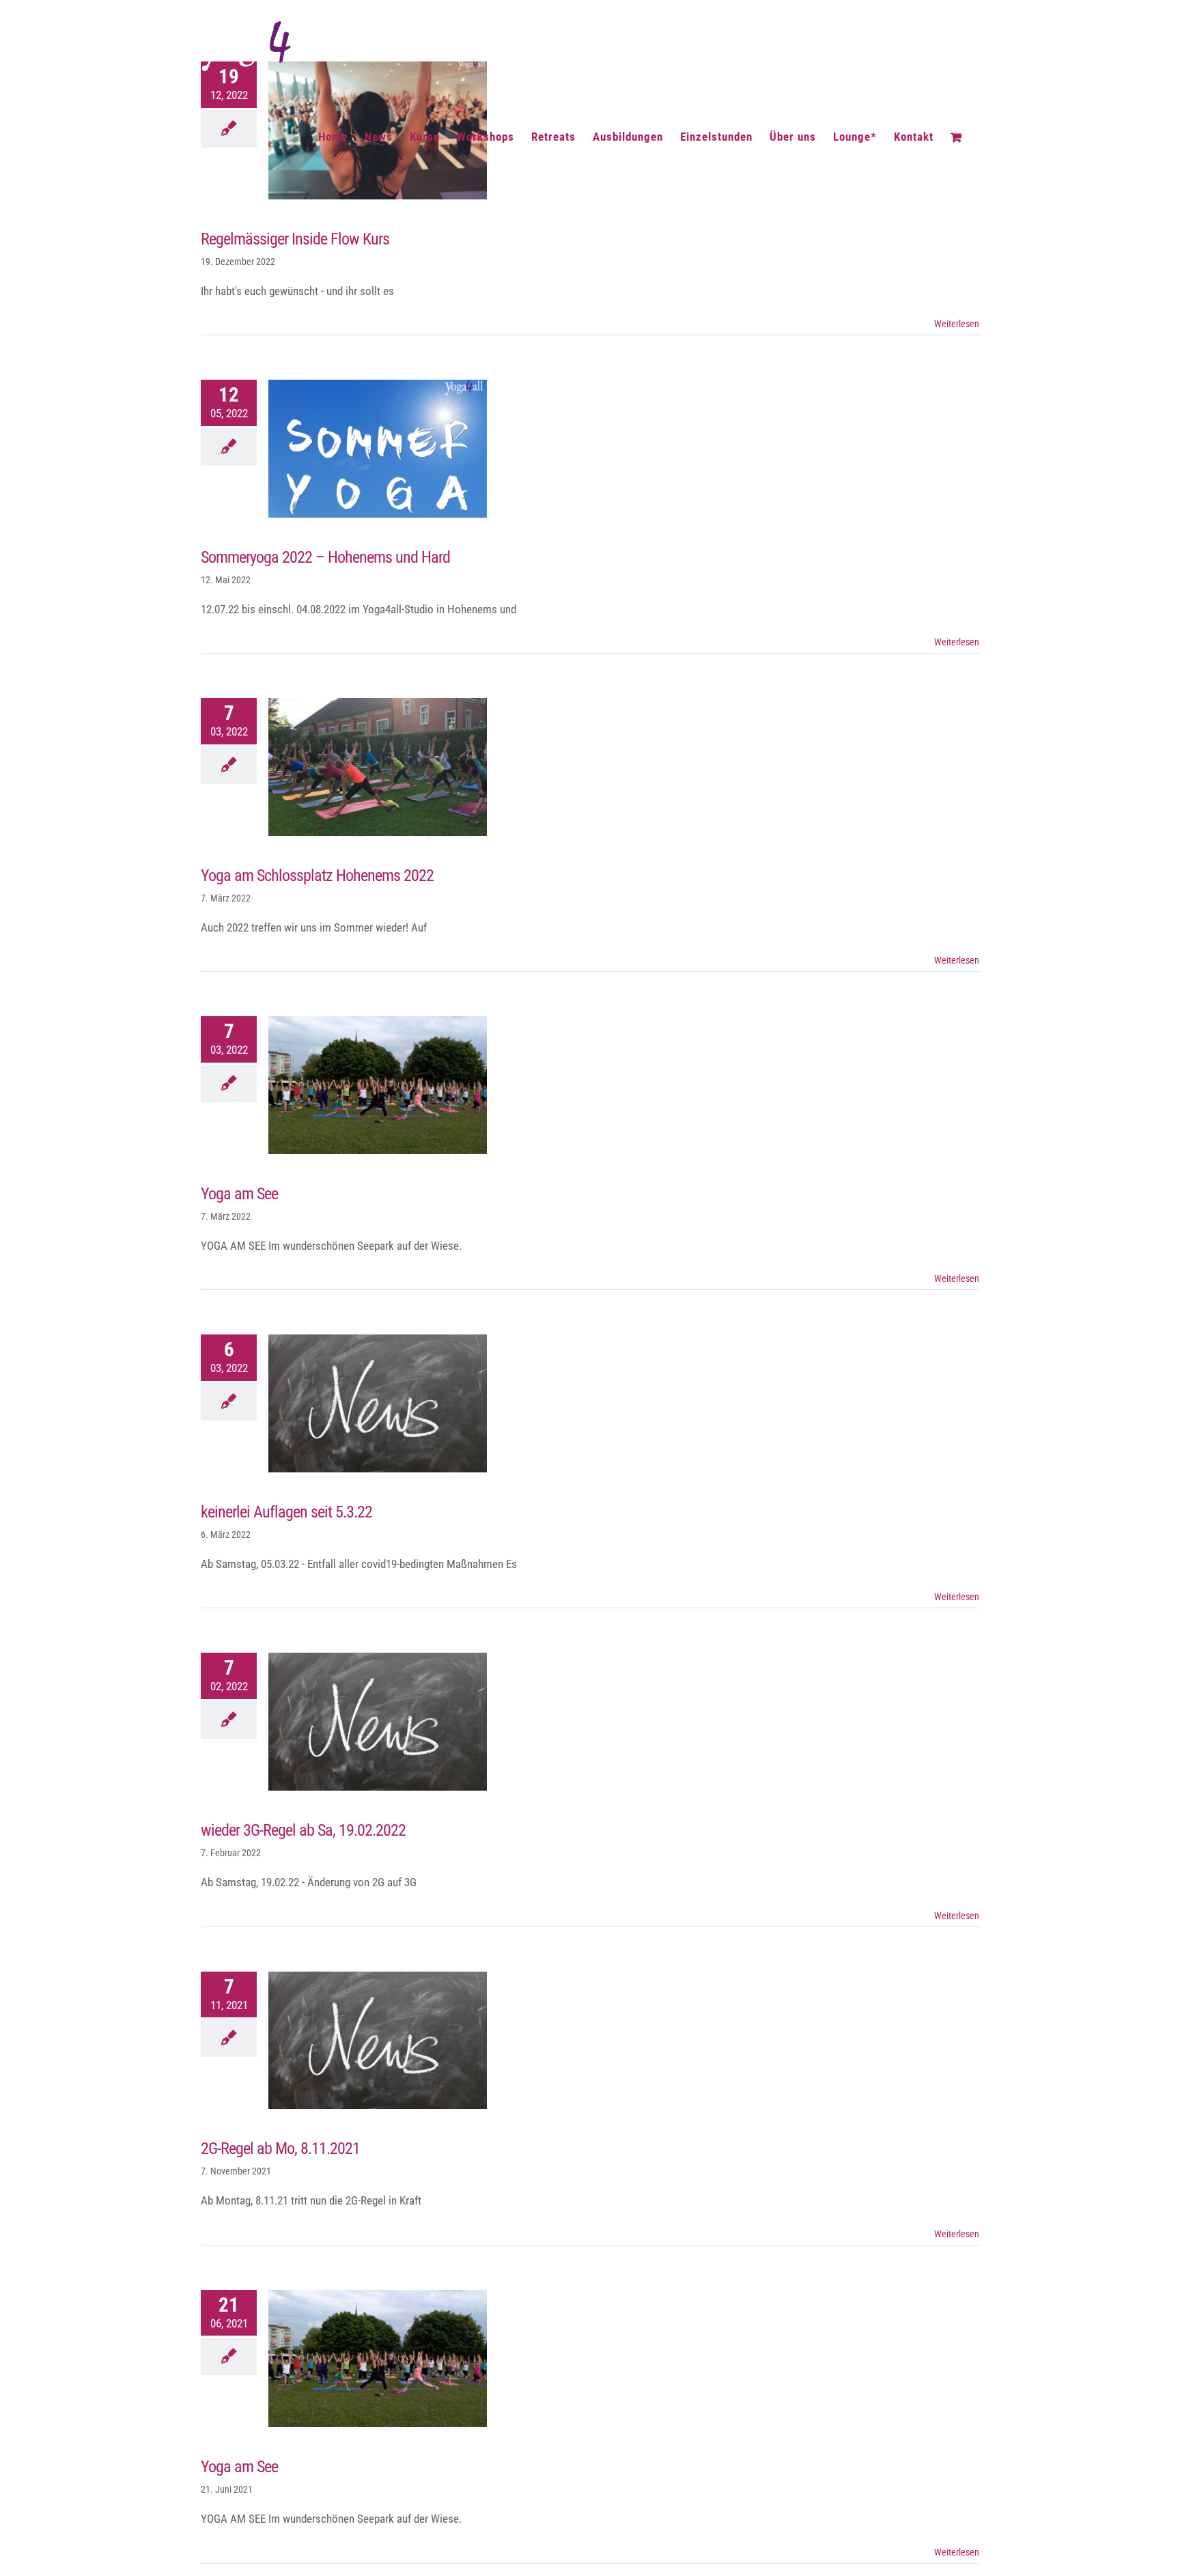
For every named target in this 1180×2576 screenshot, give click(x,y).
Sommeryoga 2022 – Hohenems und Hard (365, 449)
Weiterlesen (957, 324)
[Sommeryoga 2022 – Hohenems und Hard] (378, 449)
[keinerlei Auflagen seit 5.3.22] (378, 1403)
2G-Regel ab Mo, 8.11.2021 (365, 2040)
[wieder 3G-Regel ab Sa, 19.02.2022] (378, 1722)
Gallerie (391, 449)
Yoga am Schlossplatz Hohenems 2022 (365, 767)
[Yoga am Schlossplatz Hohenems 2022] (378, 767)
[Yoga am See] (378, 1085)
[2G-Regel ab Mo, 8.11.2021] (378, 2041)
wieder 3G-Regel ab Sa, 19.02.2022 (365, 1722)
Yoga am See (365, 1085)
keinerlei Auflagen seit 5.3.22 (365, 1403)
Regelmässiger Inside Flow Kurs (295, 239)
